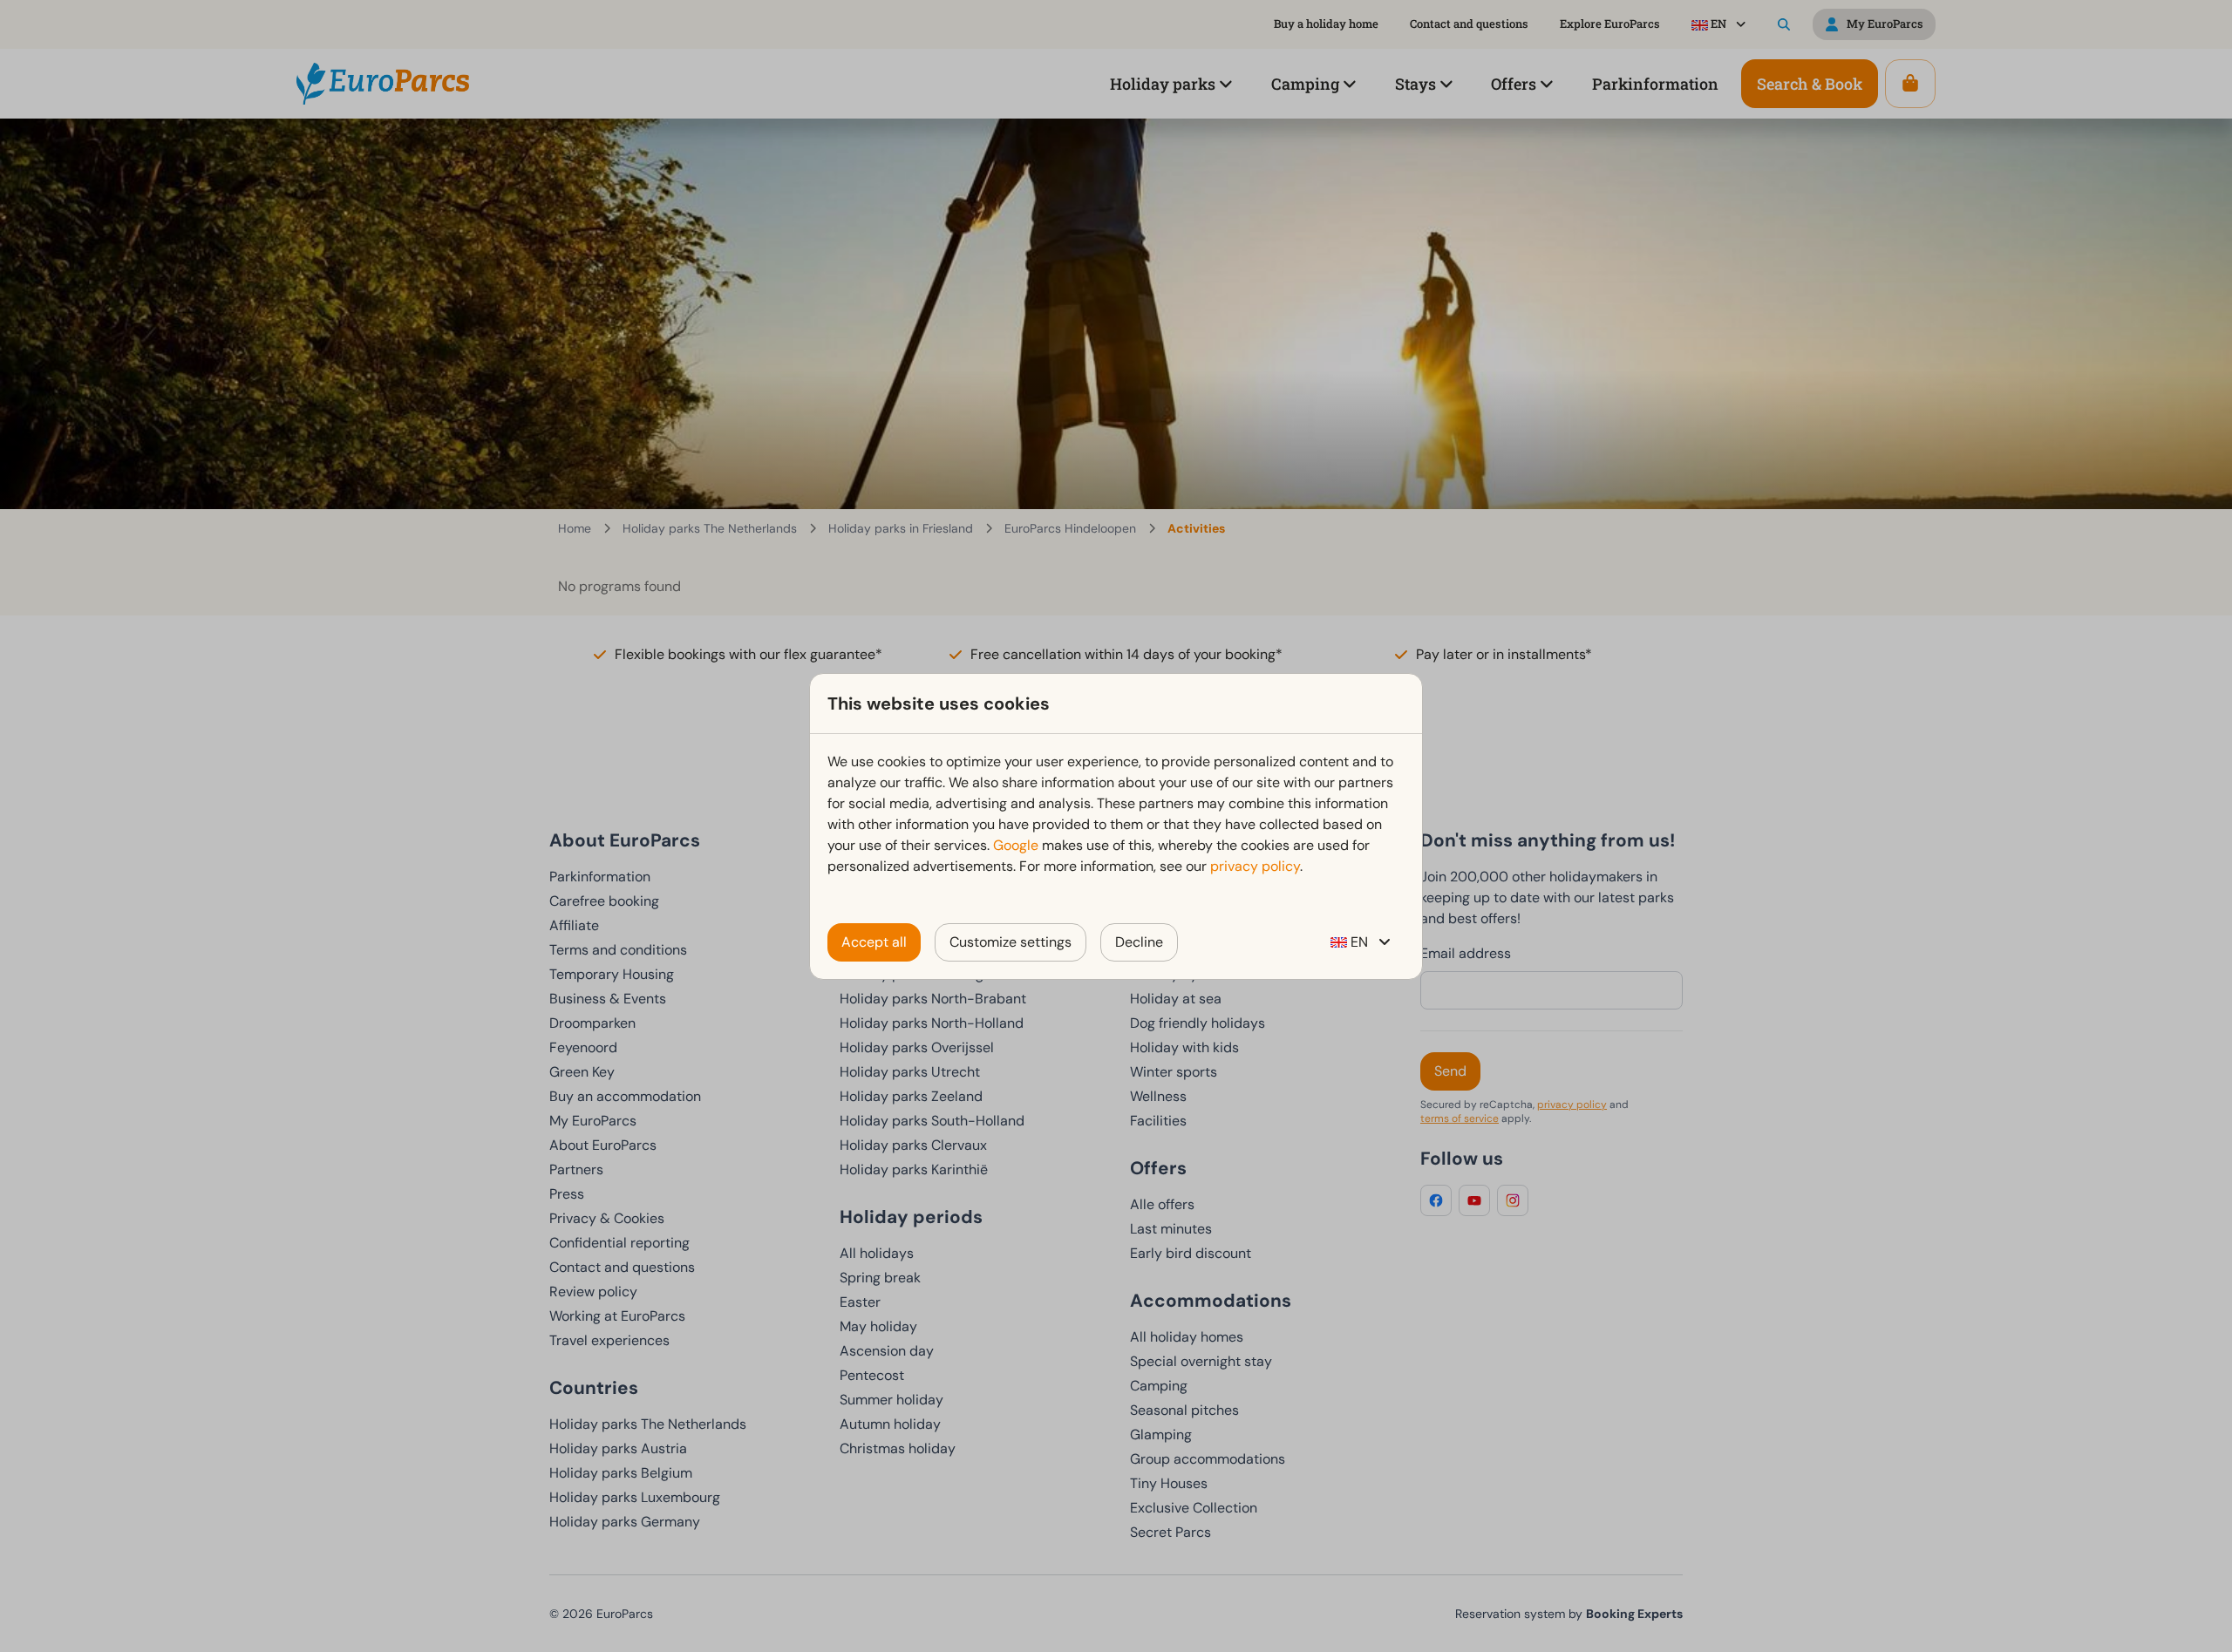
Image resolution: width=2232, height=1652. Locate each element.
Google (1016, 845)
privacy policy (1255, 866)
